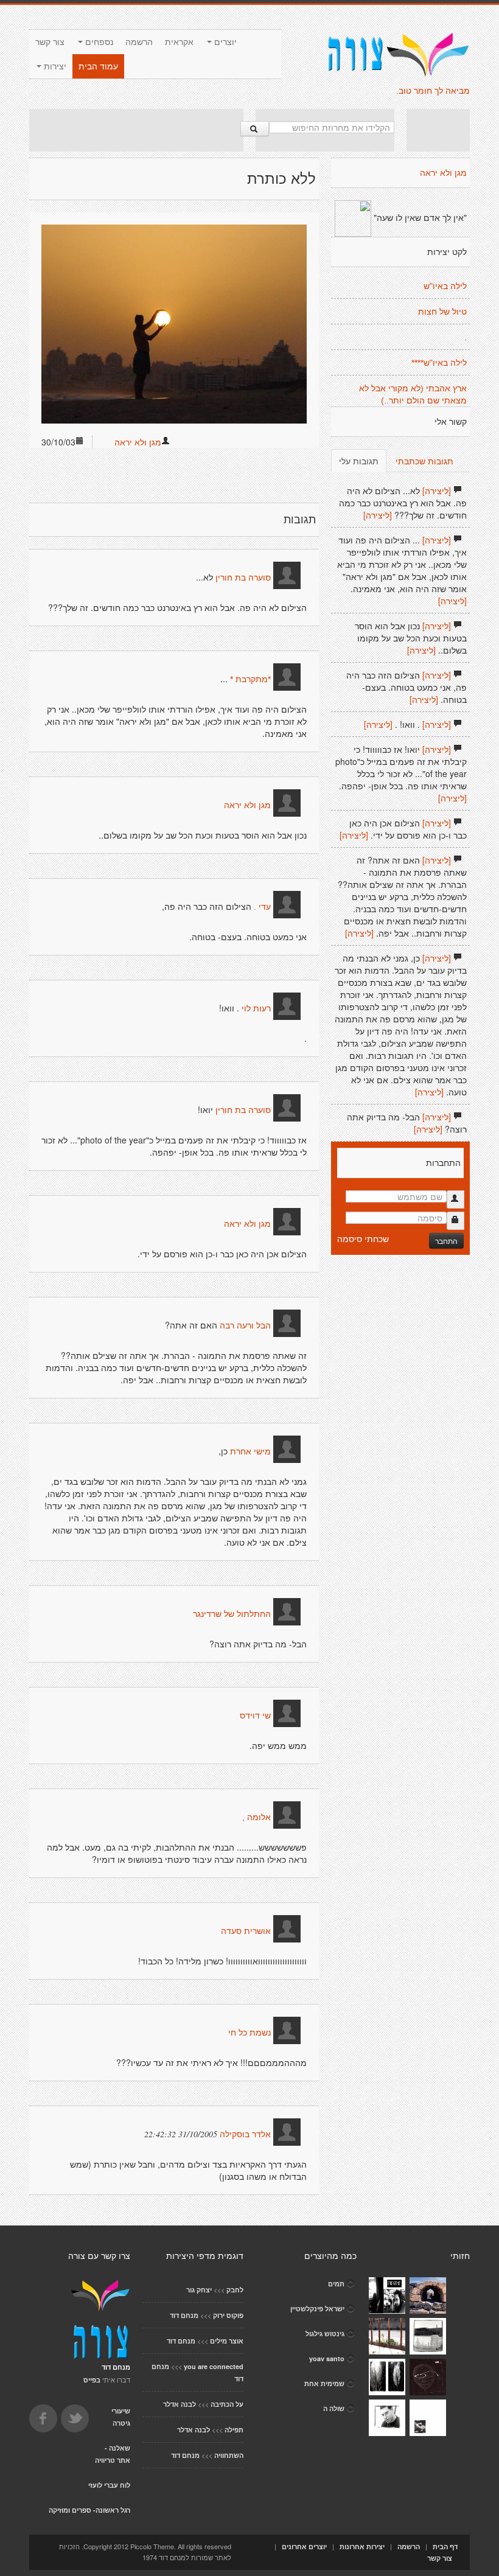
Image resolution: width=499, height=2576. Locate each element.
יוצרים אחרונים (304, 2546)
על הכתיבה (227, 2404)
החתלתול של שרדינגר (232, 1614)
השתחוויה (229, 2455)
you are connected (214, 2366)
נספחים (98, 42)
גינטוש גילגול (325, 2333)
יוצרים (224, 42)
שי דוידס (255, 1716)
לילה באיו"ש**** (439, 363)
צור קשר (50, 42)
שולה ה (334, 2408)
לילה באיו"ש (445, 286)
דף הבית (445, 2546)
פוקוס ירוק (228, 2315)
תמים (336, 2284)
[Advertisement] (136, 130)
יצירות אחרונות (362, 2546)
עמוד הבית (98, 66)
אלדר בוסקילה (245, 2134)
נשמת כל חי (249, 2033)
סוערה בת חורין (242, 578)
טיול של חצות (442, 312)
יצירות (54, 66)
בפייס (92, 2380)
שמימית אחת (324, 2383)
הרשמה (139, 42)
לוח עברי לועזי (109, 2485)
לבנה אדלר (180, 2404)
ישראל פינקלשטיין (317, 2309)
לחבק (235, 2290)
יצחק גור (199, 2290)
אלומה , (256, 1817)
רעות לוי (256, 1008)
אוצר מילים (227, 2341)
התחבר (446, 1241)
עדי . (262, 907)
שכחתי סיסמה (363, 1238)
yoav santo (327, 2358)
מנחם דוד (184, 2315)
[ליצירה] (437, 490)
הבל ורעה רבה (245, 1325)
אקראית (179, 42)
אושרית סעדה (246, 1931)
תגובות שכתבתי (424, 461)
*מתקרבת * (250, 679)
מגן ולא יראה (138, 442)
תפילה (234, 2430)
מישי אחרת (250, 1451)
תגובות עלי (359, 461)
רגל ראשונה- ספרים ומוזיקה (89, 2510)
